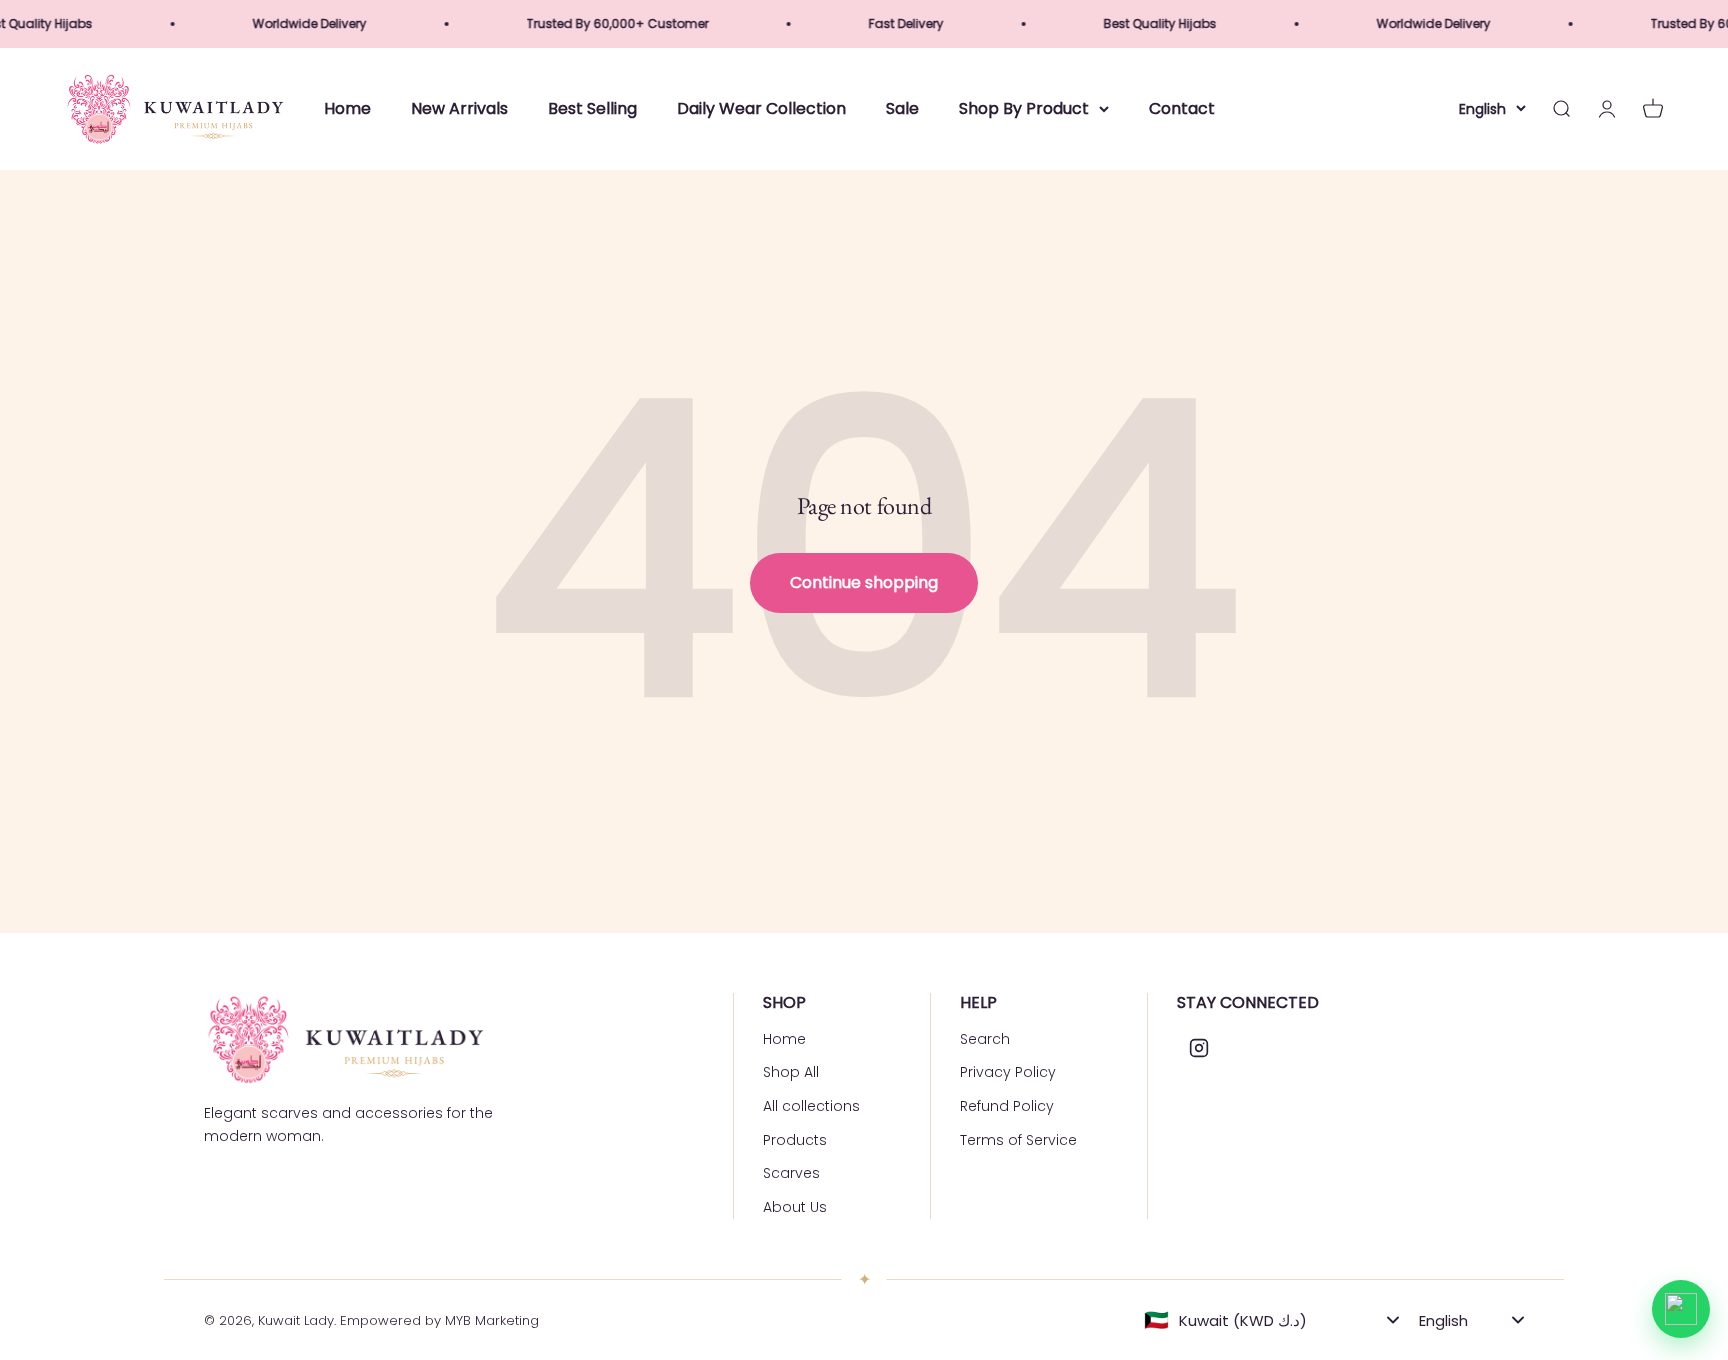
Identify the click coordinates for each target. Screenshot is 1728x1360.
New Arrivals (459, 108)
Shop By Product (1024, 108)
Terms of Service (1018, 1140)
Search (985, 1039)
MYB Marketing (492, 1320)
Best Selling (592, 108)
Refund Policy (1007, 1106)
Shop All (791, 1072)
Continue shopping (864, 582)
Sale (902, 108)
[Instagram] (1199, 1048)
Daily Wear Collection (761, 108)
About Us (795, 1207)
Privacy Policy (1008, 1072)
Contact (1182, 108)
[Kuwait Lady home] (344, 1039)
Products (795, 1140)
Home (347, 108)
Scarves (791, 1173)
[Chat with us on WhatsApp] (1681, 1309)
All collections (811, 1106)
